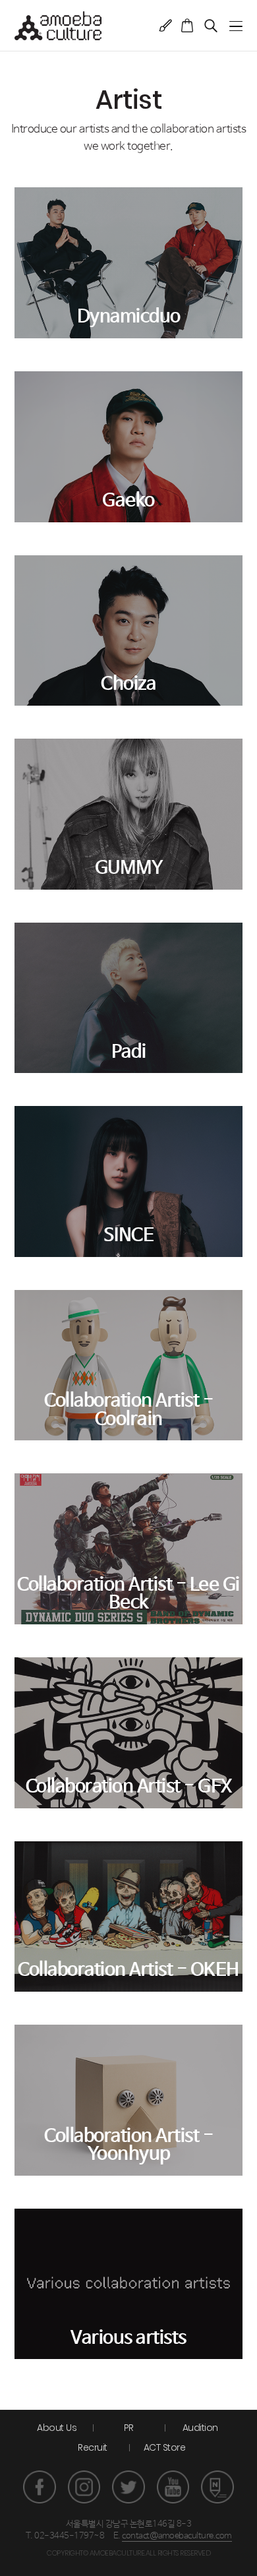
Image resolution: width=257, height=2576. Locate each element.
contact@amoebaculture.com (177, 2536)
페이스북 (40, 2487)
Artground (166, 25)
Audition (200, 2428)
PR (129, 2428)
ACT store (187, 25)
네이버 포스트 (217, 2487)
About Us (57, 2428)
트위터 (128, 2487)
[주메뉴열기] (236, 26)
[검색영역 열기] (211, 25)
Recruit (93, 2447)
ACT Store (165, 2447)
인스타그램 (84, 2487)
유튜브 (173, 2487)
